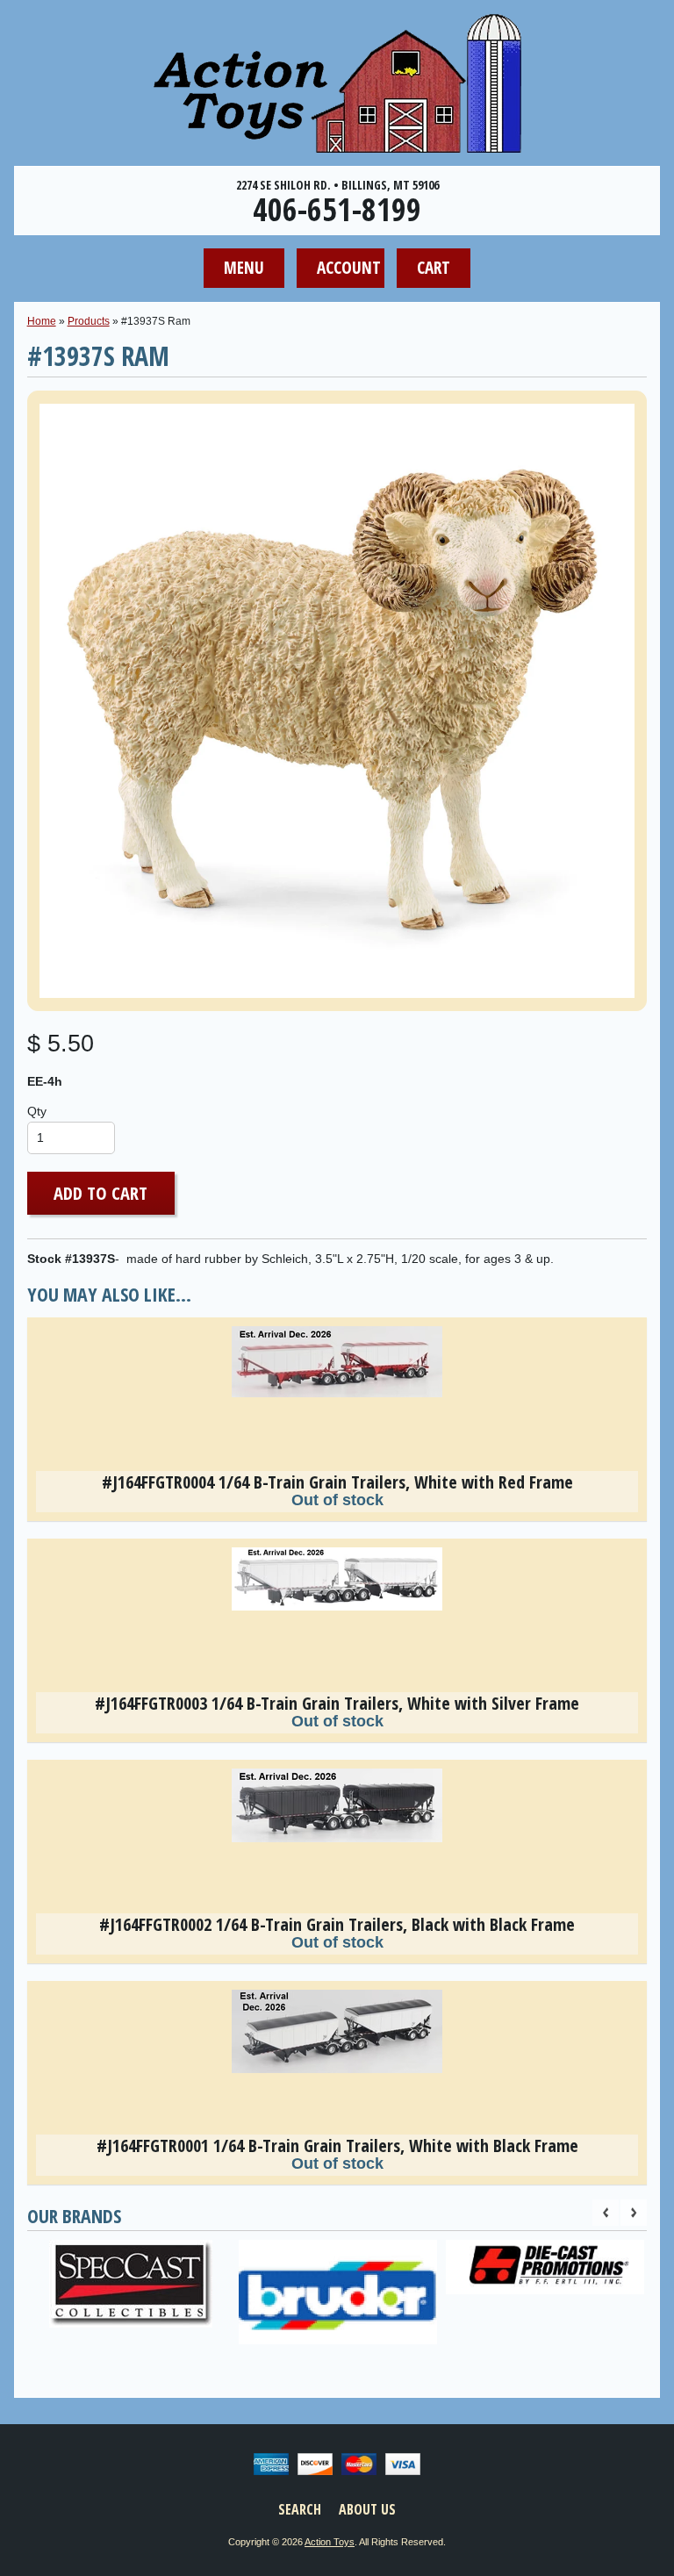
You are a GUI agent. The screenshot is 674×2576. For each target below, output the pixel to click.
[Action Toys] (337, 141)
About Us (367, 2509)
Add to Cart (100, 1193)
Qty (37, 1112)
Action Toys (330, 2542)
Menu (244, 267)
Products (89, 321)
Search (300, 2509)
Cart (434, 267)
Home (42, 321)
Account (349, 267)
